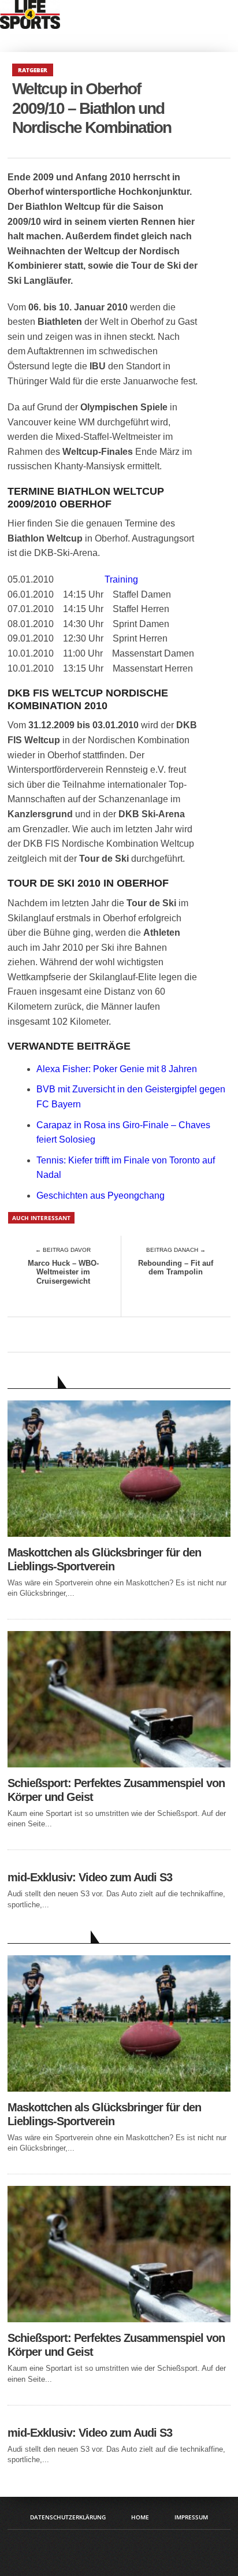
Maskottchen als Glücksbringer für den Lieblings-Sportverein (104, 1559)
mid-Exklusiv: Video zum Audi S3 (90, 1877)
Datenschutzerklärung (68, 2517)
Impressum (191, 2517)
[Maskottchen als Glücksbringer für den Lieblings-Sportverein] (119, 1534)
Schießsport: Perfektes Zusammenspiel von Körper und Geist (116, 1790)
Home (140, 2517)
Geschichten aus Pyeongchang (101, 1196)
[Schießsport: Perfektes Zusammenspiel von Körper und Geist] (119, 1764)
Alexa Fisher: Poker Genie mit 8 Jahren (117, 1069)
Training (121, 579)
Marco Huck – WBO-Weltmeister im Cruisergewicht (63, 1272)
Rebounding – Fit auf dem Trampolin (176, 1268)
